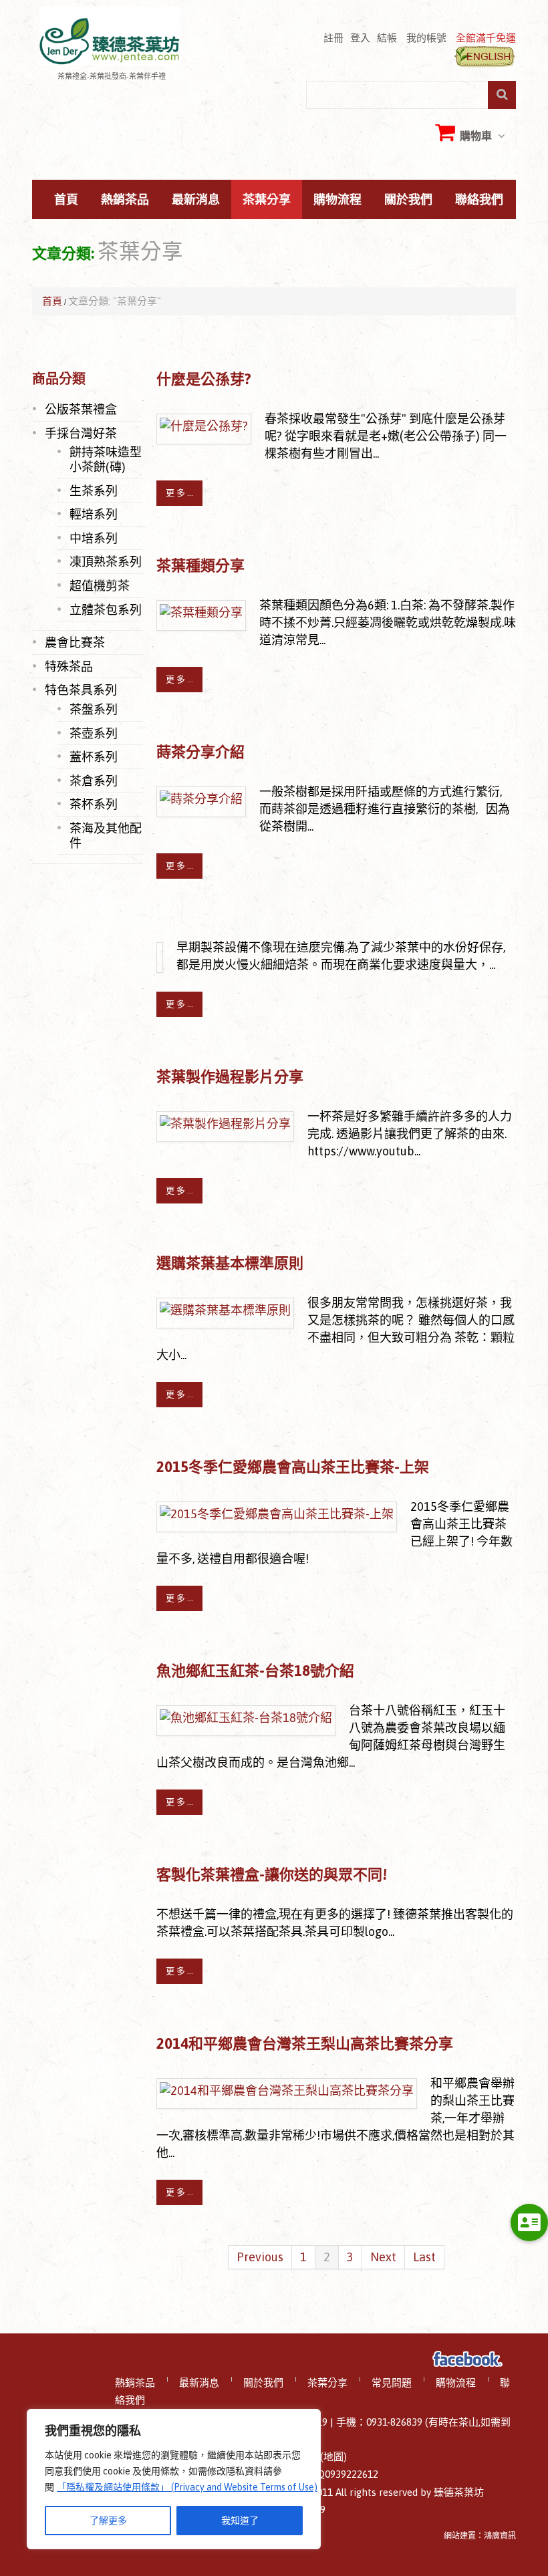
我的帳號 (426, 37)
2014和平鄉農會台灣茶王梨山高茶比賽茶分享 (305, 2043)
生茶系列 (94, 490)
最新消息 (196, 200)
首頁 (66, 200)
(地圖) (333, 2457)
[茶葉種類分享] (201, 612)
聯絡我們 (479, 200)
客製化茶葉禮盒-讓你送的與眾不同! (272, 1874)
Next (383, 2257)
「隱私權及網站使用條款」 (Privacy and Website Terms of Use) (187, 2487)
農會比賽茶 (75, 642)
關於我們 (408, 200)
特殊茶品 (69, 666)
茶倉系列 (94, 780)
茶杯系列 (94, 804)
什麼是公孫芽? (204, 379)
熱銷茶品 (125, 200)
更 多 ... (179, 493)
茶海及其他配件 (106, 835)
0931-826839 (394, 2422)
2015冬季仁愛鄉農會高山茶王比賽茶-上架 (293, 1467)
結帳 (387, 37)
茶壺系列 (94, 733)
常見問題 (392, 2383)
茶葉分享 (267, 200)
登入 (360, 37)
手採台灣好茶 (81, 433)
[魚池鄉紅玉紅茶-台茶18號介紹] (246, 1718)
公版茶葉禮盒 (81, 409)
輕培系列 (94, 514)
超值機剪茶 (100, 585)
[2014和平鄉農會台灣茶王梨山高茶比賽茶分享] (287, 2091)
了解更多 (108, 2521)
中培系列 (94, 538)
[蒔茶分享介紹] (201, 799)
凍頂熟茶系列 (106, 561)
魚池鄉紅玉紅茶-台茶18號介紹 (255, 1671)
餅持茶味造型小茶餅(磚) (106, 459)
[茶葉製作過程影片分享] (225, 1124)
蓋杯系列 (94, 756)
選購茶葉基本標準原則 (230, 1263)
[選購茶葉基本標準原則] (225, 1310)
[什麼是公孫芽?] (204, 426)
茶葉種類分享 (200, 565)
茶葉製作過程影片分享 (230, 1077)
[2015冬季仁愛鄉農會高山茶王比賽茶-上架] (277, 1514)
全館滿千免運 (486, 37)
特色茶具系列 (81, 690)
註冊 (333, 37)
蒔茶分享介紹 (200, 752)
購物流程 (337, 200)
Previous (260, 2257)
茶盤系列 (94, 709)
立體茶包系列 (106, 609)
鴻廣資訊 (500, 2536)
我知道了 (240, 2521)
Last (424, 2257)
